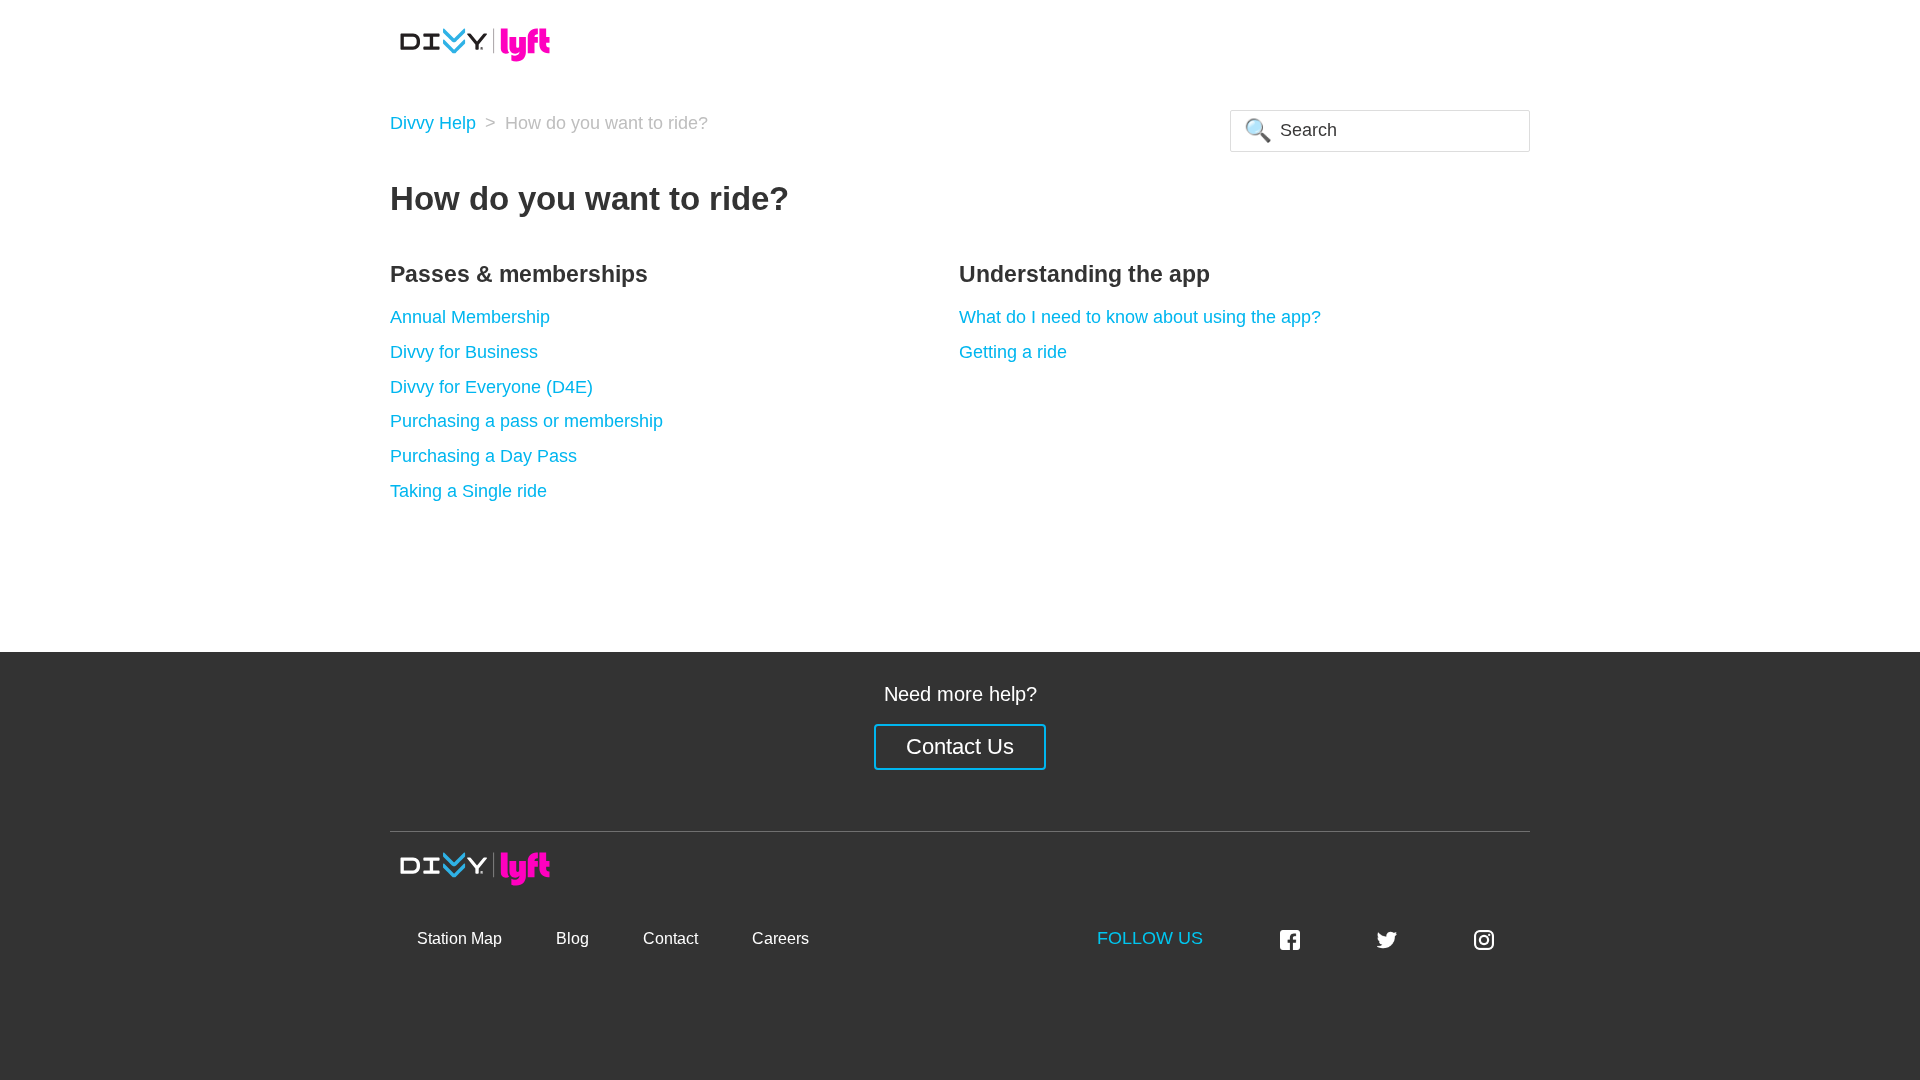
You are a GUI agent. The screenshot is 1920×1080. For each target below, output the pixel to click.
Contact (670, 938)
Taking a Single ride (468, 491)
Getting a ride (1013, 352)
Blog (572, 938)
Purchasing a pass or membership (526, 421)
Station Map (459, 938)
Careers (780, 938)
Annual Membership (470, 317)
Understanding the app (1084, 274)
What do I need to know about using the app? (1140, 317)
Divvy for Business (464, 352)
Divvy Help (433, 123)
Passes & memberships (519, 274)
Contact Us (960, 746)
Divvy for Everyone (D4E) (491, 387)
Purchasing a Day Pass (483, 456)
